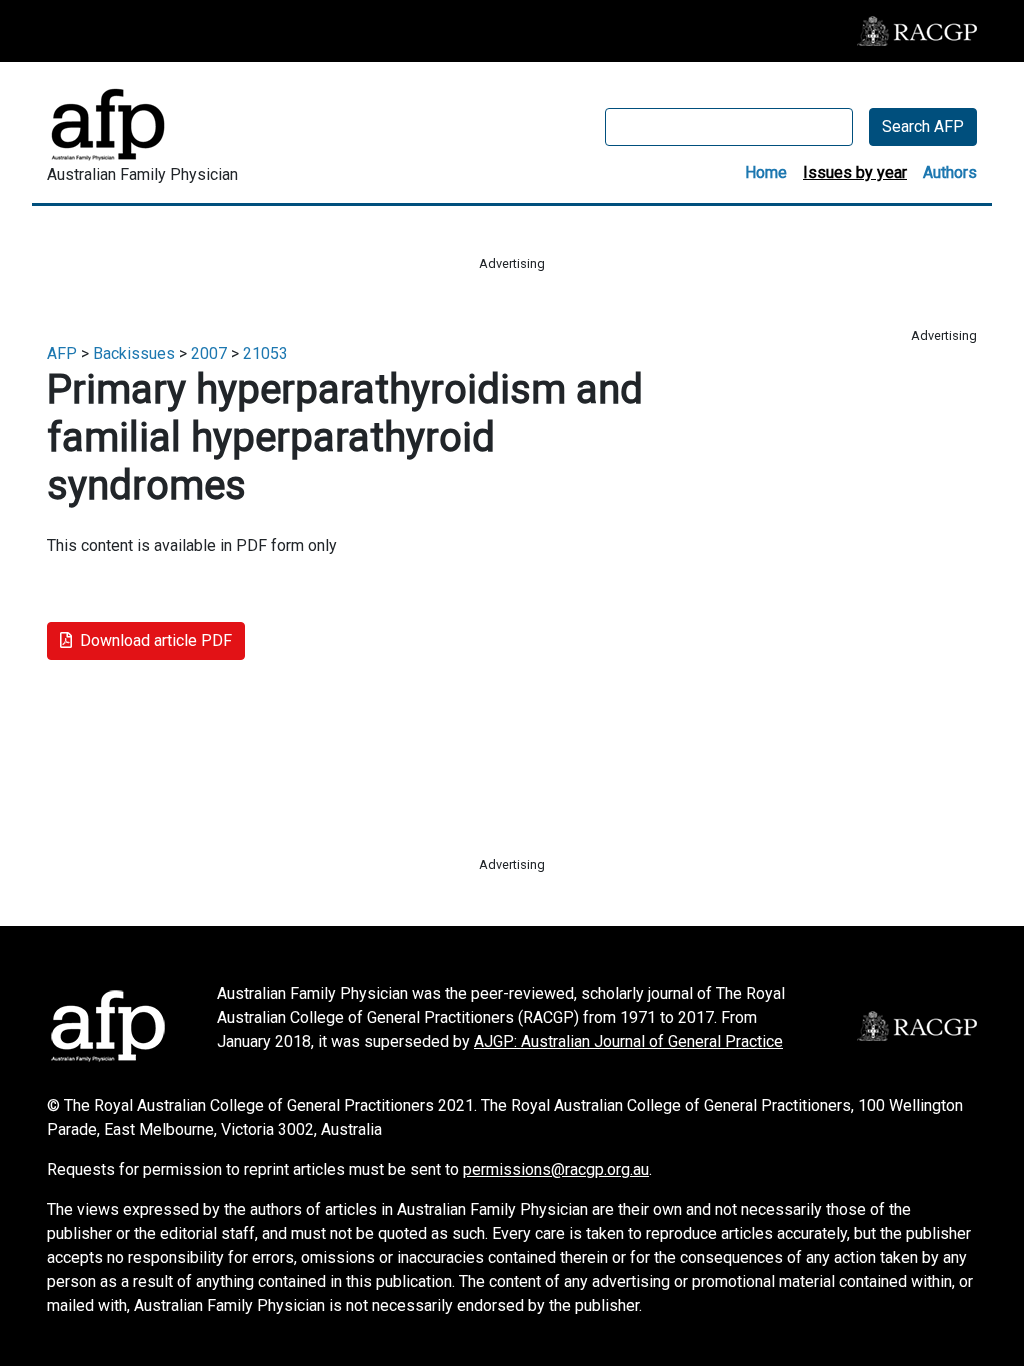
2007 (209, 353)
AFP (62, 353)
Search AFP (923, 126)
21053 (265, 353)
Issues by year (855, 172)
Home (766, 172)
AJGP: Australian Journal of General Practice (628, 1041)
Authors (950, 172)
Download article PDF (156, 640)
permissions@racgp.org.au (556, 1169)
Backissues (134, 353)
